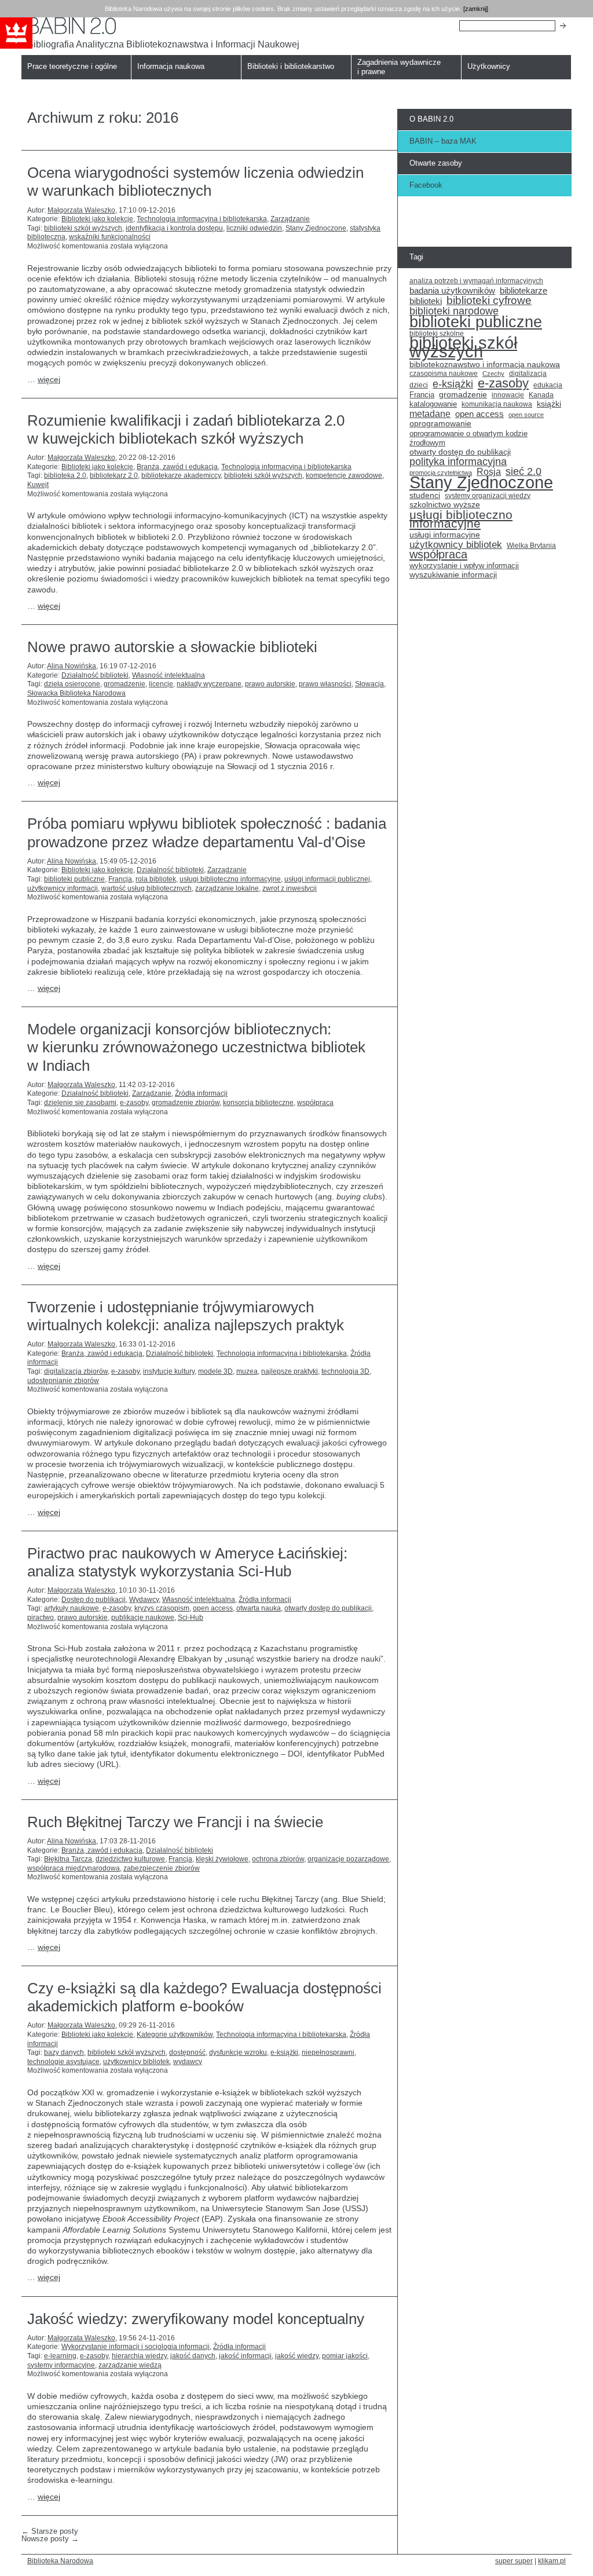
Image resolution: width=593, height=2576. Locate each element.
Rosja (489, 472)
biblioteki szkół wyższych (83, 228)
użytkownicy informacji (63, 888)
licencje (161, 684)
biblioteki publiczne (74, 879)
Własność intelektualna (169, 675)
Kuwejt (38, 485)
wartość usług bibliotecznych (147, 888)
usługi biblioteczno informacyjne (230, 879)
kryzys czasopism (162, 1608)
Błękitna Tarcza (68, 1859)
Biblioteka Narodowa (60, 2561)
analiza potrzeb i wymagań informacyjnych (476, 281)
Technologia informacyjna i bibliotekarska (202, 219)
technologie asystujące (63, 2062)
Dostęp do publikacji (94, 1600)
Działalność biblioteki (95, 675)
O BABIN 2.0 (431, 119)
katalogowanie (433, 404)
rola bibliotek (156, 879)
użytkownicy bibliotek (136, 2062)
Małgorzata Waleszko (81, 210)
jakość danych (193, 2356)
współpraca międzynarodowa (74, 1868)
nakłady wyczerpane (209, 684)
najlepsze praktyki (290, 1371)
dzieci (419, 385)
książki (549, 404)
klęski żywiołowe (222, 1859)
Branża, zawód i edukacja (177, 467)
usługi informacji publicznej (327, 879)
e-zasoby (134, 1103)
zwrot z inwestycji (290, 888)
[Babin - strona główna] (163, 26)
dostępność (187, 2052)
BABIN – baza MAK (443, 141)
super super (514, 2561)
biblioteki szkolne (437, 334)
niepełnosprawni (328, 2052)
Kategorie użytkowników (175, 2035)
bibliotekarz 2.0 (114, 475)
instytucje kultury (169, 1371)
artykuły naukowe (72, 1608)
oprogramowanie (440, 424)
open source (526, 415)
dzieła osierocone (72, 684)
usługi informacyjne (445, 535)
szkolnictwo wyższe (445, 505)
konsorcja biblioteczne (258, 1103)
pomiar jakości (345, 2356)
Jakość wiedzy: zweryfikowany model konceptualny (196, 2319)
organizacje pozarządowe (348, 1859)
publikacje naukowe (143, 1618)
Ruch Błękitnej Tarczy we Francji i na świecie (175, 1822)
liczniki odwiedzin (254, 228)
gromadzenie (125, 684)
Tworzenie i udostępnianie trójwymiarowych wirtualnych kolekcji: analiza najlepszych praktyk (186, 1316)
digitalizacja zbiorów (76, 1371)
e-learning (60, 2356)
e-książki (284, 2052)
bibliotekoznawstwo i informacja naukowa (485, 365)
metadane (430, 414)
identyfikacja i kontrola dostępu (174, 228)
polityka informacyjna (458, 462)
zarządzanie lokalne (227, 888)
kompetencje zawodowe (344, 475)
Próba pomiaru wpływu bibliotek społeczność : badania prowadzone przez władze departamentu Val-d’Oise (207, 833)
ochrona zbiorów (278, 1859)
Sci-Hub (191, 1618)
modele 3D (215, 1371)
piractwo (41, 1618)
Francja (120, 879)
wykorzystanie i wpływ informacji (464, 566)
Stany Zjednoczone (316, 228)
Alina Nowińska (72, 666)
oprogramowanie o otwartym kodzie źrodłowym (468, 438)
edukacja (548, 385)
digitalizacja (528, 374)
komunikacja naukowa (497, 404)
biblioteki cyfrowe (489, 301)
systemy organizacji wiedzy (488, 496)
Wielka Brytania (531, 545)
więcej (49, 379)
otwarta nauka (259, 1608)
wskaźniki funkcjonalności (110, 237)
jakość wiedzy (297, 2356)
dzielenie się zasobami (80, 1103)
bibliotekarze (524, 291)
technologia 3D (345, 1371)
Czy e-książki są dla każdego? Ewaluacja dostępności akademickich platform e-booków (204, 1997)
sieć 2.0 (524, 472)
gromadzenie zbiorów (186, 1103)
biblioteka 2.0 (65, 475)
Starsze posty (50, 2531)
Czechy (493, 374)
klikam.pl (552, 2561)
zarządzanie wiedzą (130, 2365)
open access (213, 1608)
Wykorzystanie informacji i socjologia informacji (136, 2347)
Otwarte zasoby (436, 163)
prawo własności (325, 684)
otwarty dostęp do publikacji (328, 1608)
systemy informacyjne (61, 2365)
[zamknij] (476, 9)
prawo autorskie (270, 684)
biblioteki (426, 301)
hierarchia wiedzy (139, 2356)
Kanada (541, 395)
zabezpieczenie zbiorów (162, 1868)
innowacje (508, 395)
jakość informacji (245, 2356)
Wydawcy (144, 1600)
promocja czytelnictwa (441, 473)
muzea (247, 1371)
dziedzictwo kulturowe (130, 1859)
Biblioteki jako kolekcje (97, 219)
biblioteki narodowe (454, 312)
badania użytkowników (452, 291)
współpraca (315, 1103)
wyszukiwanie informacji (453, 575)
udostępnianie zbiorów (63, 1381)
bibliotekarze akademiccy (181, 475)
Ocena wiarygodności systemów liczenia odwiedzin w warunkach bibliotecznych (195, 182)
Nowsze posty (50, 2539)
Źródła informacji (201, 1093)
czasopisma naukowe (444, 374)
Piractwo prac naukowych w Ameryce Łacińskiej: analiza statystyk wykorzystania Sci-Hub (187, 1562)
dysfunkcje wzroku (238, 2052)
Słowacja (369, 684)
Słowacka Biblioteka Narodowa (76, 693)
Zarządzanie (290, 219)
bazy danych (64, 2052)
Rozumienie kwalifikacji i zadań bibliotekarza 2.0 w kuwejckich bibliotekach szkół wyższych (186, 429)
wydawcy (188, 2062)
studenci (425, 495)
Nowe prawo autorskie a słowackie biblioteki (172, 647)
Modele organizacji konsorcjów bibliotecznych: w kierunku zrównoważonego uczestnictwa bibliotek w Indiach (196, 1047)
